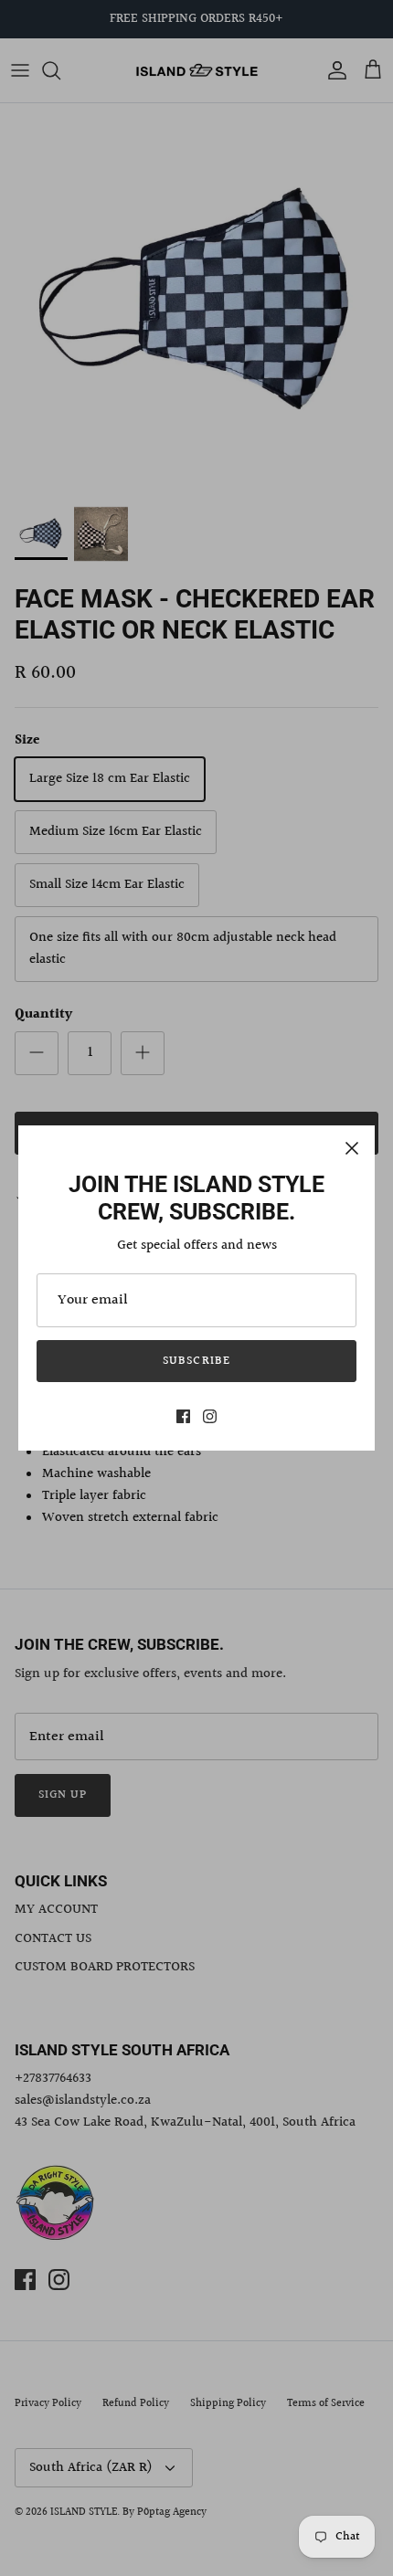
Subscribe (196, 1361)
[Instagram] (210, 1416)
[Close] (352, 1148)
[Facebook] (183, 1416)
